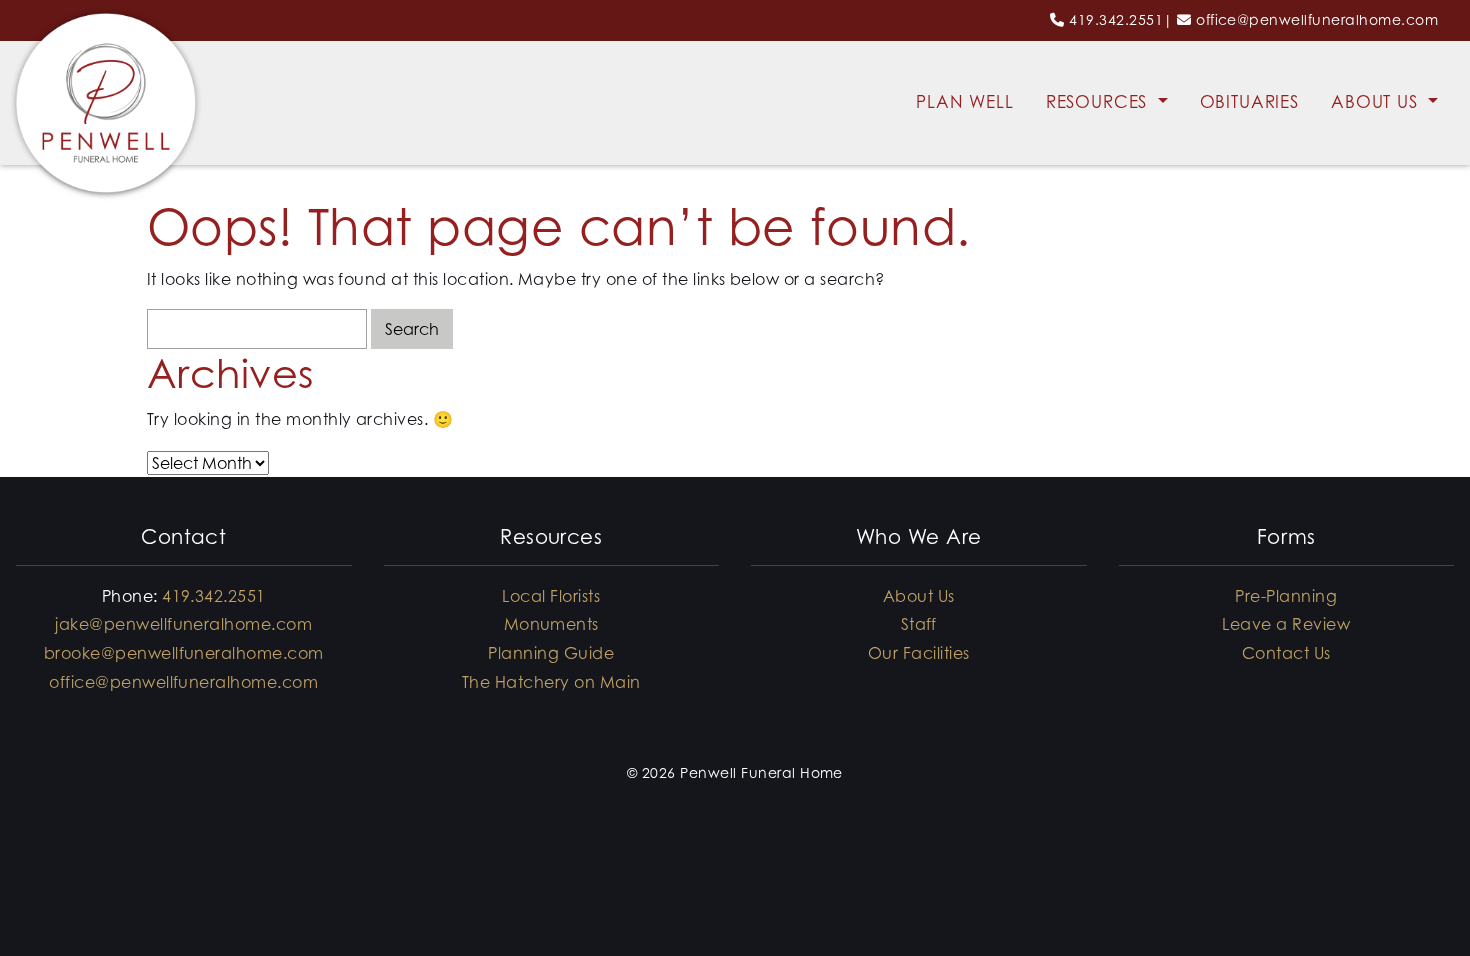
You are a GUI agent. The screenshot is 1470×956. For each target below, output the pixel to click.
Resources (1100, 102)
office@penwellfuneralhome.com (1317, 19)
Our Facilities (919, 653)
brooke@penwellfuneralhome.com (184, 653)
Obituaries (1250, 102)
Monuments (551, 624)
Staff (919, 624)
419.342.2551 (1116, 19)
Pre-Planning (1286, 596)
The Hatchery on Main (551, 682)
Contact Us (1286, 653)
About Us (1377, 102)
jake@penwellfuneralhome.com (183, 624)
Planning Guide (551, 653)
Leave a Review (1286, 624)
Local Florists (551, 596)
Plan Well (965, 102)
